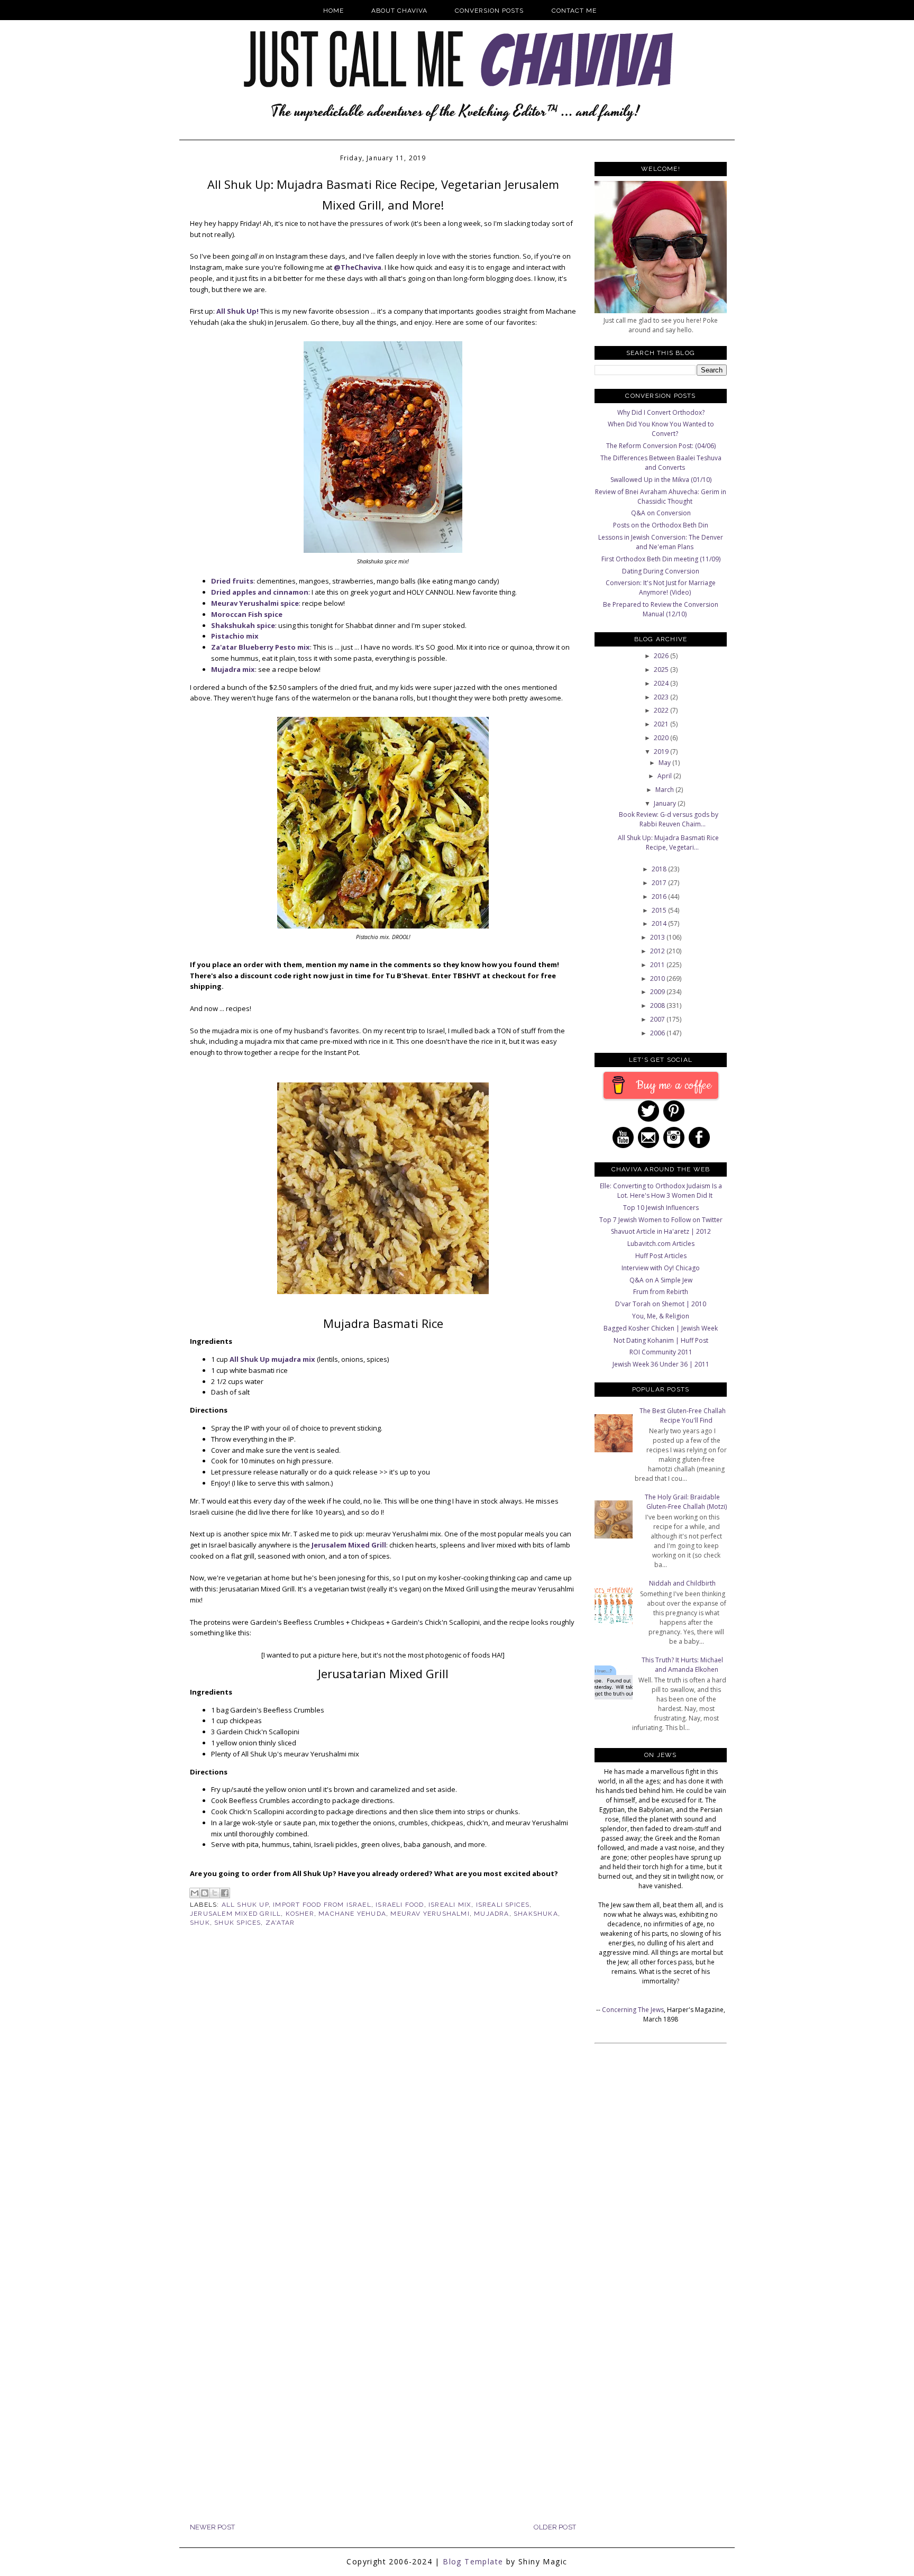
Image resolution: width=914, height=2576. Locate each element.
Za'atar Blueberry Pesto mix (261, 647)
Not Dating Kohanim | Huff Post (661, 1340)
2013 (658, 937)
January (666, 803)
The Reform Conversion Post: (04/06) (661, 446)
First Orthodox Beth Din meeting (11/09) (661, 559)
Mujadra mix (233, 669)
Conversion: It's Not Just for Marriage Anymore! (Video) (661, 588)
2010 (658, 978)
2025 (662, 670)
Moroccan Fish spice (247, 614)
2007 (658, 1019)
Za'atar (280, 1923)
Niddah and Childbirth (682, 1583)
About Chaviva (399, 11)
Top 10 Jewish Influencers (661, 1208)
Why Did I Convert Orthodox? (661, 412)
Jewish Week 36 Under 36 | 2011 (661, 1364)
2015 (660, 910)
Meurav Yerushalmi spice (255, 603)
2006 (658, 1033)
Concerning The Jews (633, 2010)
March (665, 790)
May (665, 763)
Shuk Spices (237, 1923)
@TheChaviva (358, 267)
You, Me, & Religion (661, 1316)
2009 (658, 992)
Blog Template (473, 2561)
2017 (660, 883)
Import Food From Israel (322, 1905)
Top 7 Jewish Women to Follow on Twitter (661, 1220)
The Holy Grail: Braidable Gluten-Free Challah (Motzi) (686, 1502)
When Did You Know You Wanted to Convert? (661, 429)
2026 (662, 656)
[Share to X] (215, 1893)
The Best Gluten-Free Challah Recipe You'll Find (683, 1416)
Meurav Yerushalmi (430, 1914)
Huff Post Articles (661, 1256)
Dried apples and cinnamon (260, 592)
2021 (662, 724)
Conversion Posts (489, 11)
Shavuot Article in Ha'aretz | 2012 (661, 1231)
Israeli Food (400, 1905)
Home (333, 11)
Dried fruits (232, 581)
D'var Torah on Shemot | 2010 (661, 1304)
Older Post (555, 2527)
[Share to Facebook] (225, 1893)
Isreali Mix (450, 1905)
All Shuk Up (245, 1905)
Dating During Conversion (661, 571)
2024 (662, 683)
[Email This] (195, 1893)
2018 (660, 869)
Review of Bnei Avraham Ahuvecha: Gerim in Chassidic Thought (661, 497)
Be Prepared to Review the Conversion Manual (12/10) (661, 609)
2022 (662, 710)
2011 (658, 965)
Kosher (300, 1914)
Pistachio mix (235, 636)
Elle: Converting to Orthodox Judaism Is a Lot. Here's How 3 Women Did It (661, 1191)
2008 (658, 1005)
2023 (662, 697)
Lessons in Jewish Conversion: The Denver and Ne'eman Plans (661, 542)
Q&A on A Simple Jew (661, 1280)
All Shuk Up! (237, 311)
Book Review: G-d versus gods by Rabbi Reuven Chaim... (669, 819)
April (665, 776)
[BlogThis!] (205, 1893)
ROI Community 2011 (661, 1352)
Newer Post (212, 2527)
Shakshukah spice (243, 625)
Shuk (200, 1923)
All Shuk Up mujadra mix (272, 1359)
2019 (662, 752)
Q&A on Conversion (661, 513)
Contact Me (574, 11)
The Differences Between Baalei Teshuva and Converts (661, 463)
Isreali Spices (503, 1905)
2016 (660, 896)
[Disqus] (383, 2109)
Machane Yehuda (352, 1914)
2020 (662, 738)
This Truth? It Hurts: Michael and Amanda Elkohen (682, 1665)
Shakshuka (536, 1914)
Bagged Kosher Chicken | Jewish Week (661, 1328)
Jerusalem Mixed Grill (349, 1545)
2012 (658, 951)
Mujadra (491, 1914)
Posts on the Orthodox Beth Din (661, 525)
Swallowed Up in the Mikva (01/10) (661, 480)
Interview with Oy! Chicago (661, 1268)
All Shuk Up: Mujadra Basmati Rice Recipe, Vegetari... (668, 843)
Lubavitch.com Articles (661, 1244)
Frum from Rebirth (661, 1292)
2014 (660, 923)
